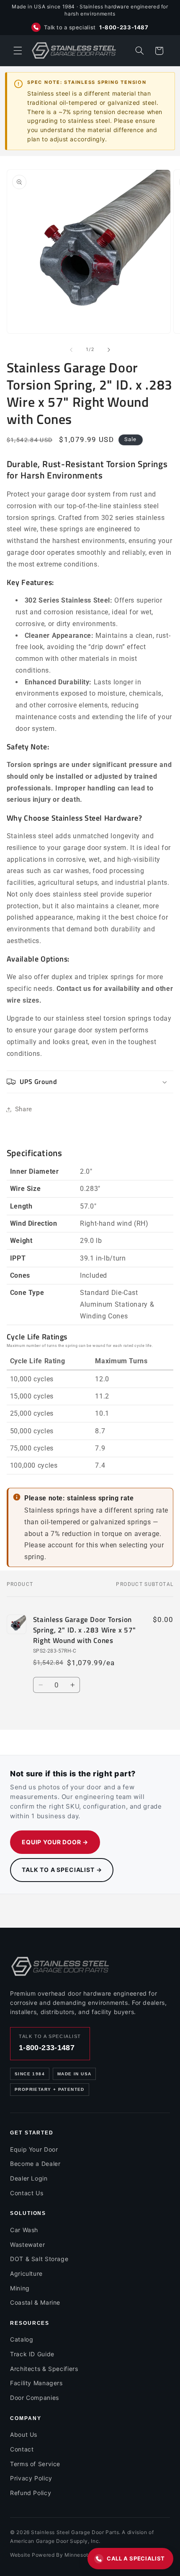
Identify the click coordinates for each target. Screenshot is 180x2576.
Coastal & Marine (35, 2302)
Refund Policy (31, 2493)
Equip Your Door (34, 2149)
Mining (20, 2288)
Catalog (22, 2339)
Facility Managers (36, 2383)
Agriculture (26, 2273)
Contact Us (27, 2193)
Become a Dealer (35, 2164)
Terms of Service (35, 2464)
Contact (22, 2449)
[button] (18, 51)
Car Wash (24, 2230)
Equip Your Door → (55, 1842)
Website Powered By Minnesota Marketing (65, 2555)
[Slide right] (109, 350)
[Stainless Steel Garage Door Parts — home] (60, 1966)
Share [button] (24, 1109)
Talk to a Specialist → (62, 1870)
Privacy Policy (31, 2478)
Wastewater (27, 2245)
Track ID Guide (32, 2354)
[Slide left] (71, 350)
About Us (24, 2434)
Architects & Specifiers (44, 2369)
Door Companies (35, 2398)
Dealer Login (29, 2178)
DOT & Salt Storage (39, 2259)
